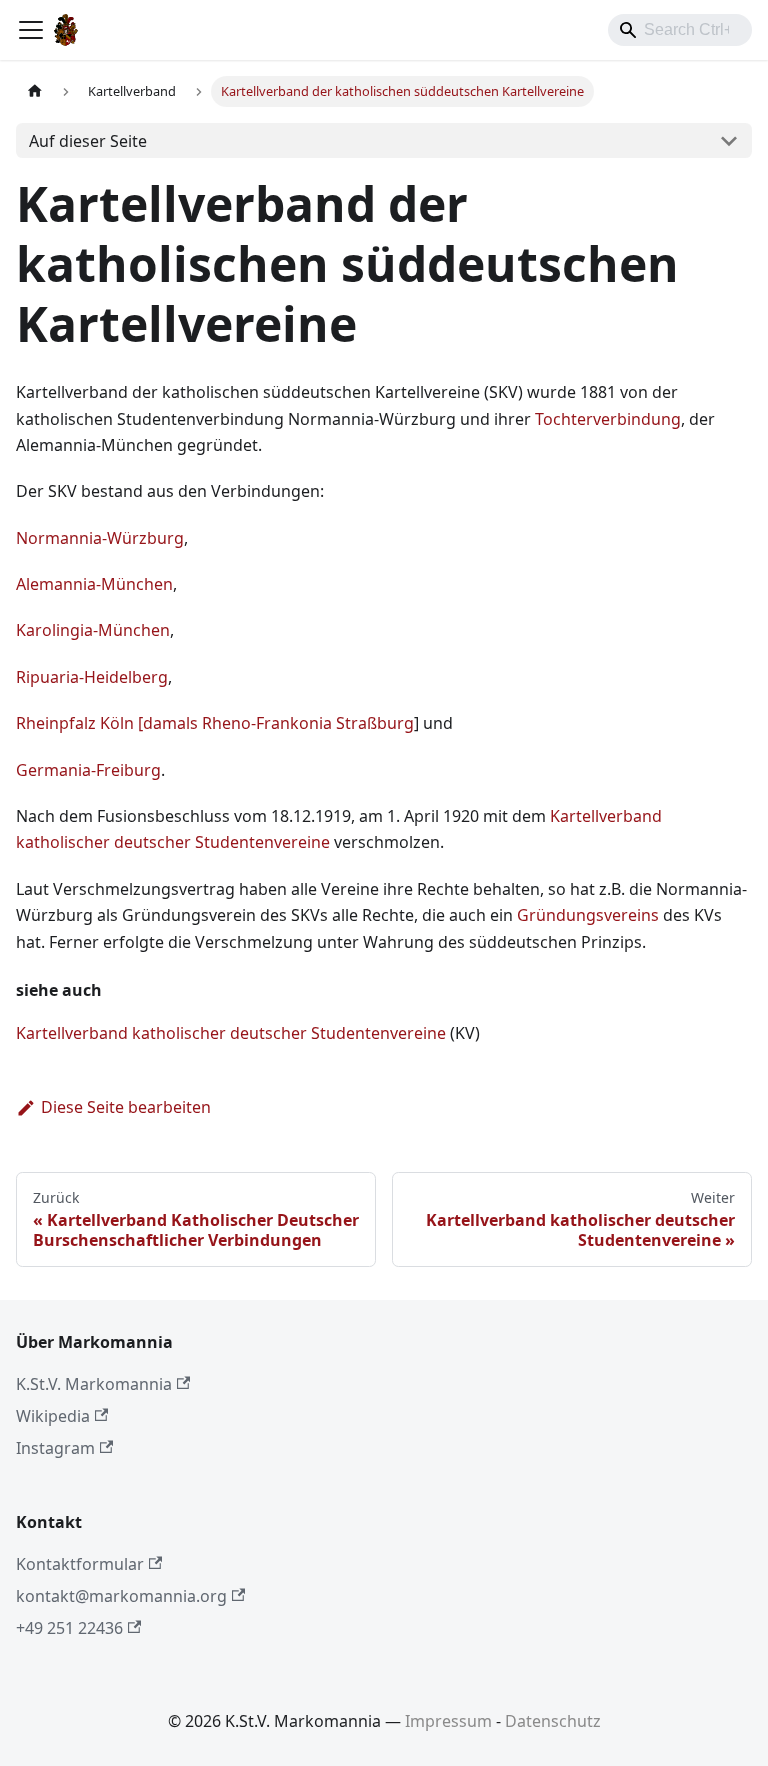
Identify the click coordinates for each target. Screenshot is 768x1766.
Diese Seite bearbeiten (126, 1107)
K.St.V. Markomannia (94, 1384)
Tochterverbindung (608, 419)
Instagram (55, 1448)
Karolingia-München (93, 630)
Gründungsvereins (588, 915)
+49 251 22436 (69, 1628)
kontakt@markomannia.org (121, 1596)
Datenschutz (553, 1721)
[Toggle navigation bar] (31, 30)
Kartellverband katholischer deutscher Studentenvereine (231, 1033)
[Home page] (35, 91)
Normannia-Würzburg (100, 538)
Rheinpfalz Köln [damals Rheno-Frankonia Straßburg (215, 723)
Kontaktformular (80, 1564)
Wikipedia (53, 1416)
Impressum (448, 1721)
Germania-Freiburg (88, 770)
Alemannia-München (94, 584)
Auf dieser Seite (88, 141)
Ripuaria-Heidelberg (92, 677)
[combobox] (680, 30)
